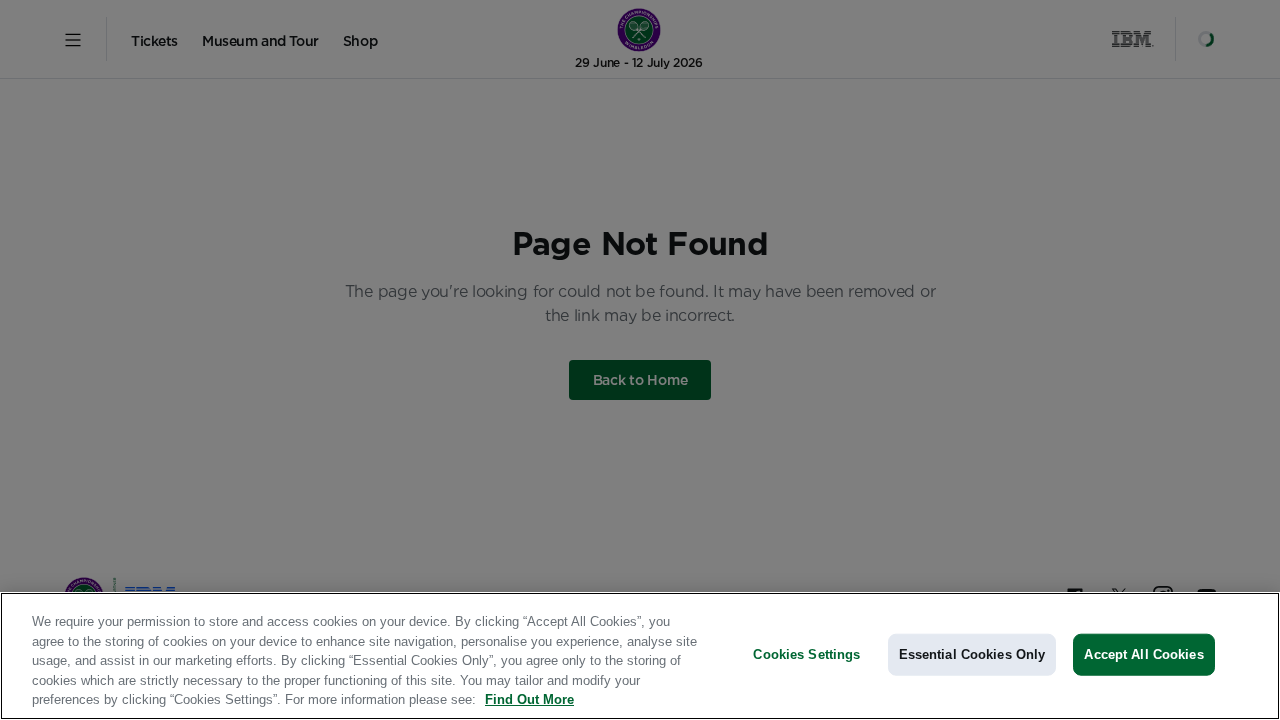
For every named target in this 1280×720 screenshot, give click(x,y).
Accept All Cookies (1143, 654)
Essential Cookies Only (972, 654)
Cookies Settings (806, 654)
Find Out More (529, 699)
